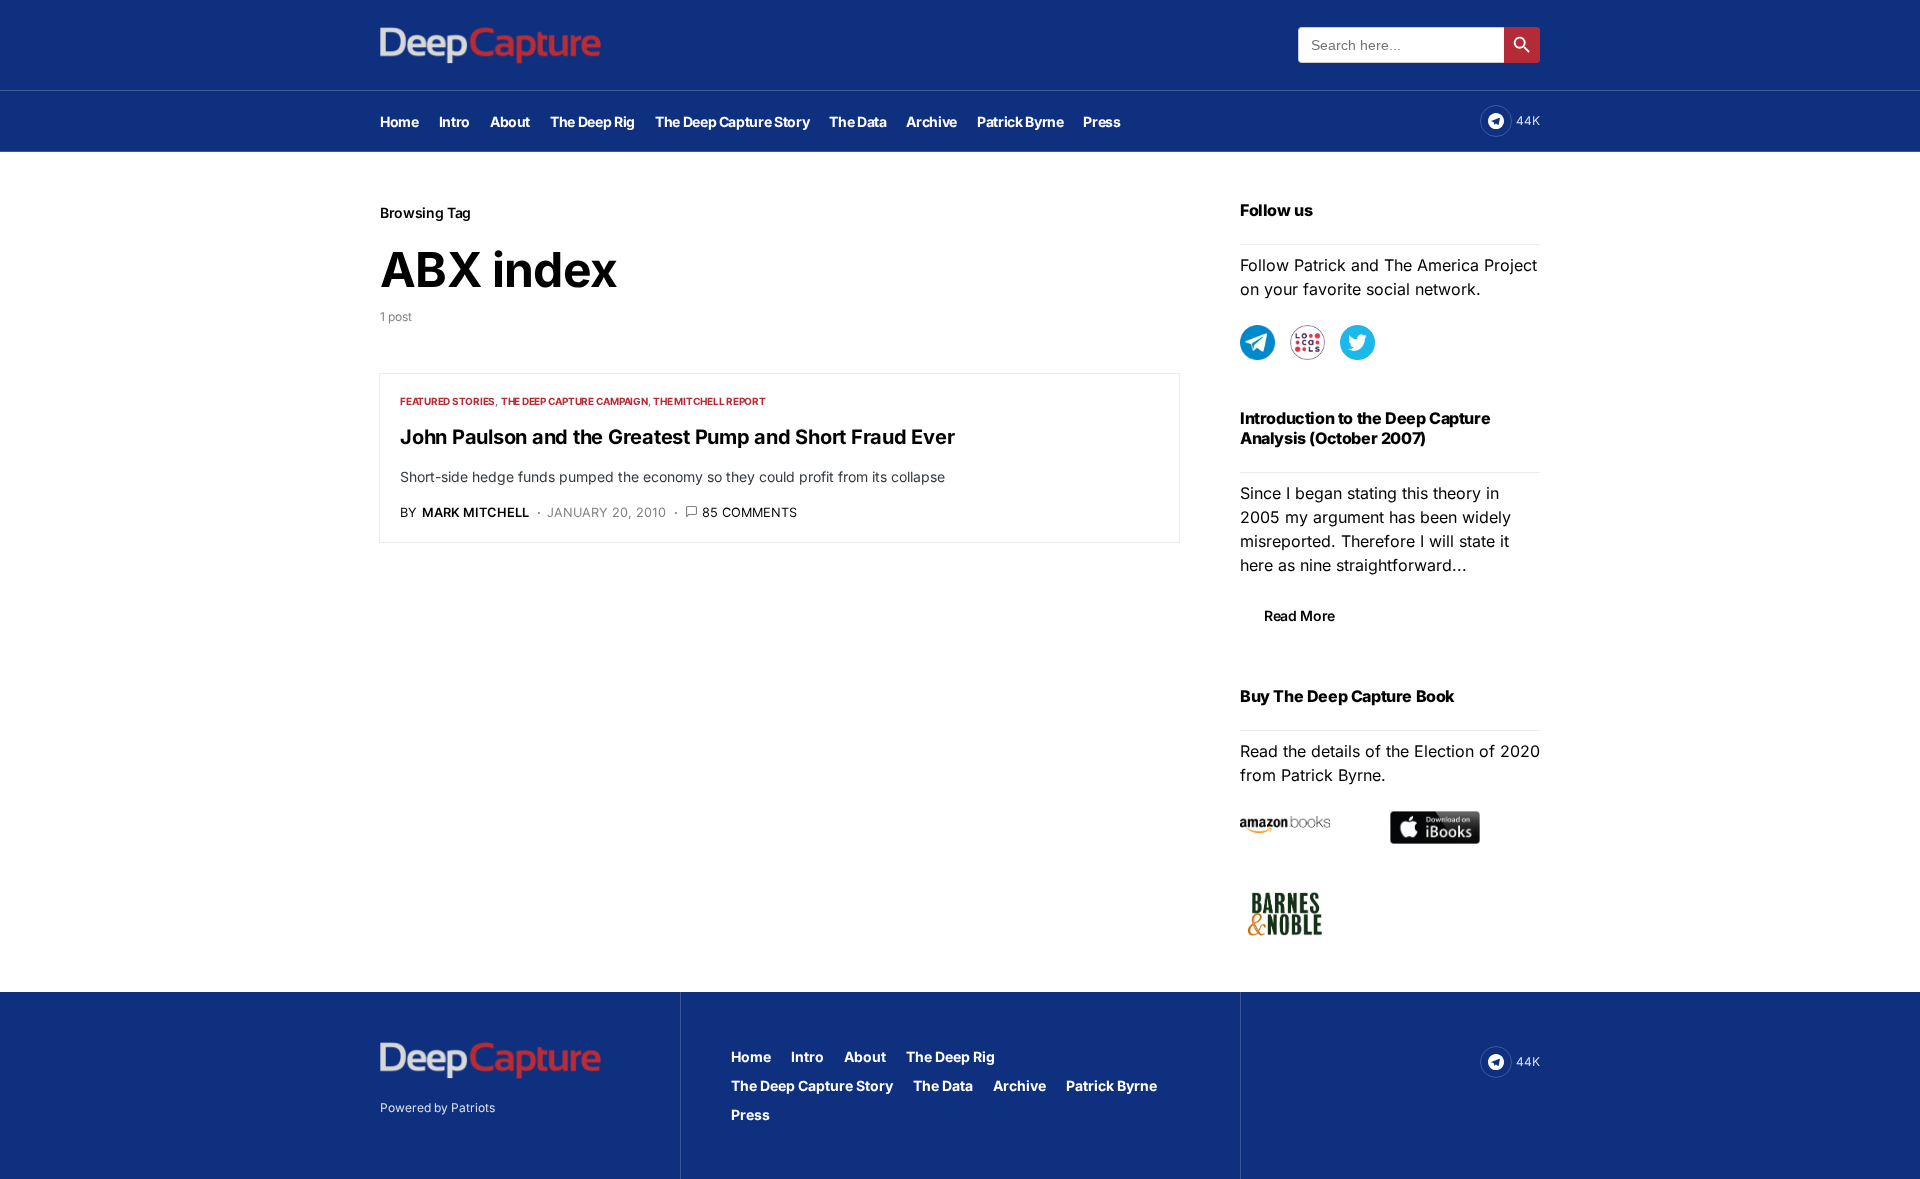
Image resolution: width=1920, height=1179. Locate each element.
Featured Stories (447, 401)
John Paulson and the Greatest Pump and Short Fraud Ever (677, 437)
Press (750, 1114)
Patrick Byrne (1111, 1085)
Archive (1019, 1085)
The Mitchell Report (709, 401)
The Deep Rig (950, 1056)
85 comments (749, 512)
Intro (807, 1056)
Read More (1299, 615)
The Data (943, 1085)
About (865, 1056)
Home (751, 1056)
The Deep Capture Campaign (574, 401)
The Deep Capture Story (812, 1085)
